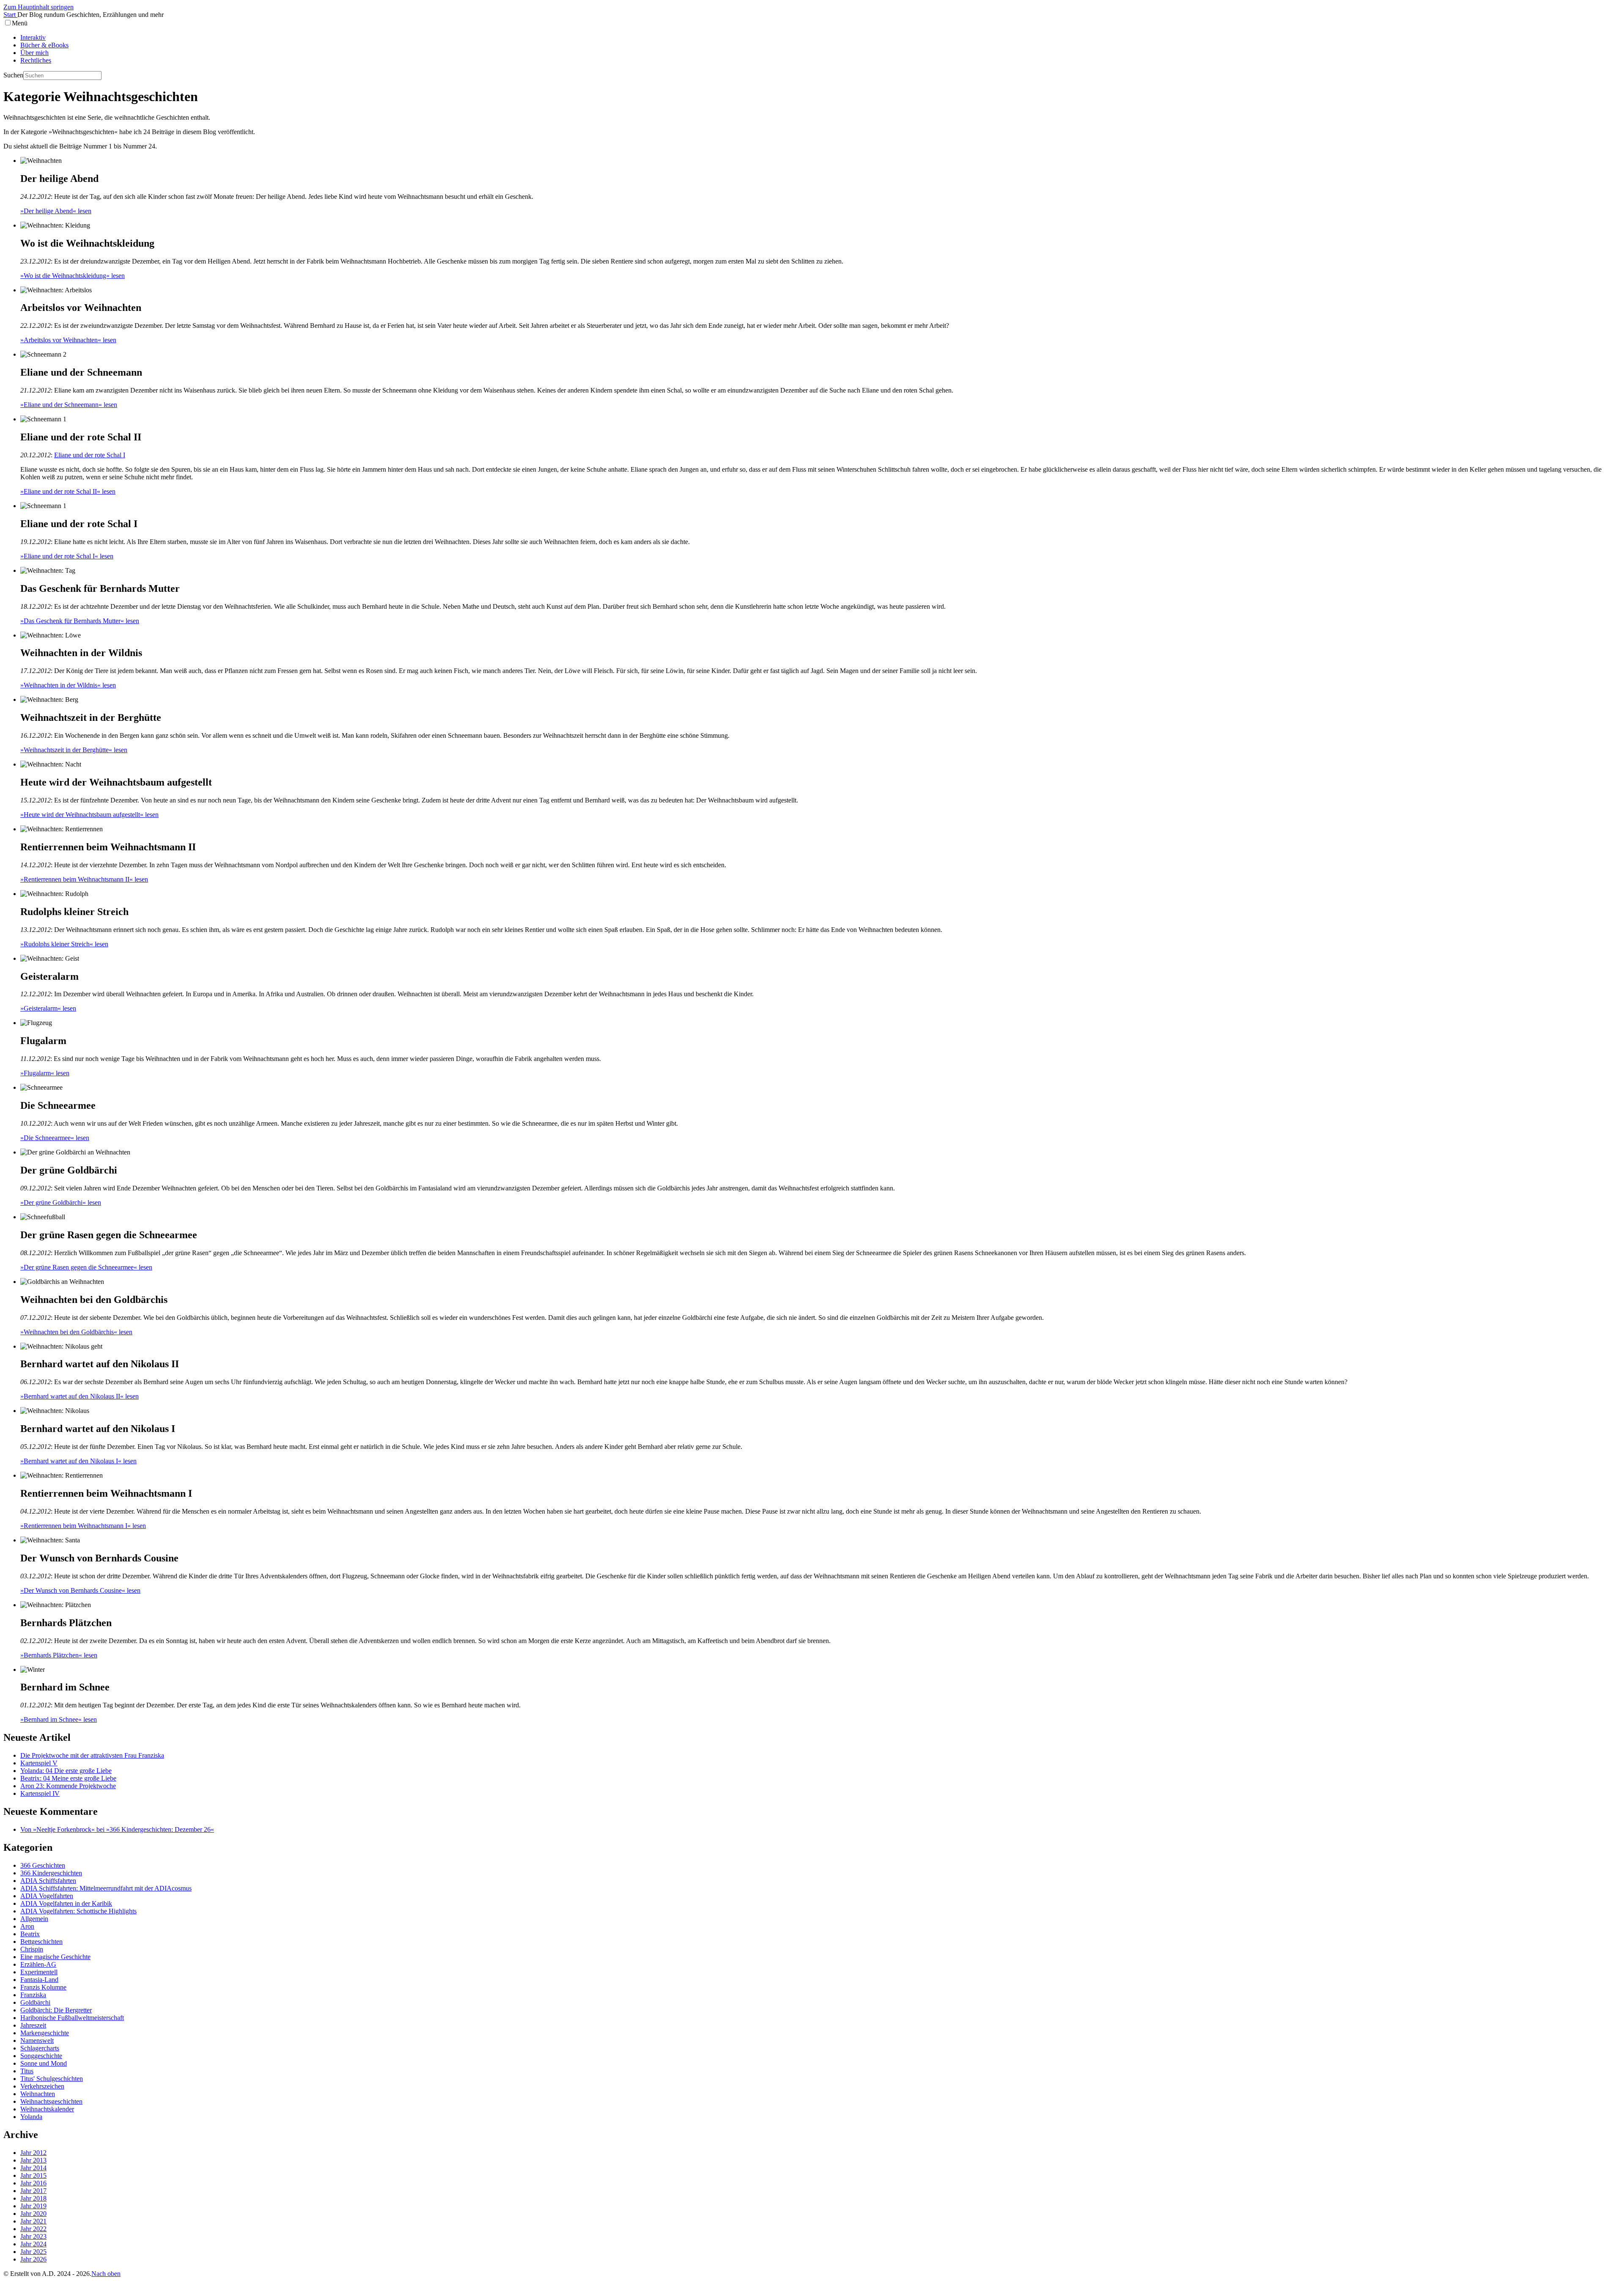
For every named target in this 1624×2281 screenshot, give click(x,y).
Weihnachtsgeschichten (51, 2101)
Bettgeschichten (41, 1942)
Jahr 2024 (33, 2244)
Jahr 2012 (33, 2153)
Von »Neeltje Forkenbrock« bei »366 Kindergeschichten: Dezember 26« (117, 1829)
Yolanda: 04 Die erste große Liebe (66, 1771)
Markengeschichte (45, 2033)
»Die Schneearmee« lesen (55, 1138)
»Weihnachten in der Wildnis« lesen (68, 685)
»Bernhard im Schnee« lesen (59, 1719)
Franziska (33, 1995)
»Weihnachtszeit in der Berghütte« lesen (74, 750)
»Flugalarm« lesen (45, 1073)
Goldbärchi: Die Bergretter (56, 2010)
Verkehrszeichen (42, 2086)
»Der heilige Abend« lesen (56, 211)
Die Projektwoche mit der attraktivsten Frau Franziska (92, 1755)
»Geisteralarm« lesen (48, 1008)
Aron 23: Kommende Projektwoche (68, 1786)
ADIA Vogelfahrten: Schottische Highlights (78, 1911)
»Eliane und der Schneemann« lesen (69, 405)
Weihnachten (38, 2094)
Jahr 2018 (33, 2198)
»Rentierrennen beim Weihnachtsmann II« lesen (84, 879)
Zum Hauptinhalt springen (38, 7)
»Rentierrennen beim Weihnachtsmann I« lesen (83, 1526)
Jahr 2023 (33, 2236)
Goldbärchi (35, 2002)
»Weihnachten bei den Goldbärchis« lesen (76, 1332)
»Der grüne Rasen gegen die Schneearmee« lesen (86, 1267)
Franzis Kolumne (43, 1987)
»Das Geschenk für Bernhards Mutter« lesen (80, 621)
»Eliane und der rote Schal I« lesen (67, 556)
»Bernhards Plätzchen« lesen (59, 1655)
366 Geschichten (43, 1865)
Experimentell (39, 1972)
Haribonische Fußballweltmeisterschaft (72, 2018)
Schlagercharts (40, 2048)
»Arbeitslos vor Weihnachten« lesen (68, 340)
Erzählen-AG (38, 1964)
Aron (27, 1926)
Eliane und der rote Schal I (90, 455)
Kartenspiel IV (40, 1793)
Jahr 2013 (33, 2160)
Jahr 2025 (33, 2252)
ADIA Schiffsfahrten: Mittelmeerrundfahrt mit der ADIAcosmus (106, 1888)
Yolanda (31, 2117)
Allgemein (34, 1919)
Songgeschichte (41, 2056)
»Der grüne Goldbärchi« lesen (61, 1202)
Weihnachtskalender (47, 2109)
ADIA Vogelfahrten (47, 1896)
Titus (27, 2071)
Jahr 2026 (33, 2259)
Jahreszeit (33, 2025)
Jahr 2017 (33, 2191)
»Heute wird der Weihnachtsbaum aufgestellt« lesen (89, 815)
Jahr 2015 (33, 2175)
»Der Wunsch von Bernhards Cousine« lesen (80, 1590)
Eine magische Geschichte (55, 1957)
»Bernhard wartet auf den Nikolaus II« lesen (80, 1396)
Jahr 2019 (33, 2206)
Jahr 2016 (33, 2183)
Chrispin (32, 1949)
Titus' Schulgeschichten (52, 2079)
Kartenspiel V (39, 1763)
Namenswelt (37, 2041)
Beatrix (30, 1934)
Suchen (13, 75)
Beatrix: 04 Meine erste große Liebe (68, 1778)
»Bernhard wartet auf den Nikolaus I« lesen (78, 1461)
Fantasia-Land (39, 1980)
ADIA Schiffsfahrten (48, 1881)
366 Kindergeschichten (51, 1873)
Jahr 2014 (33, 2168)
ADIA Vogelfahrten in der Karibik (66, 1903)
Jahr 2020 (33, 2214)
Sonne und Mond (44, 2063)
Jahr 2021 (33, 2221)
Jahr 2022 (33, 2229)
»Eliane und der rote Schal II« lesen (68, 491)
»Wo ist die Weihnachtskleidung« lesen (73, 276)
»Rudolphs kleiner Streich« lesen (64, 944)
